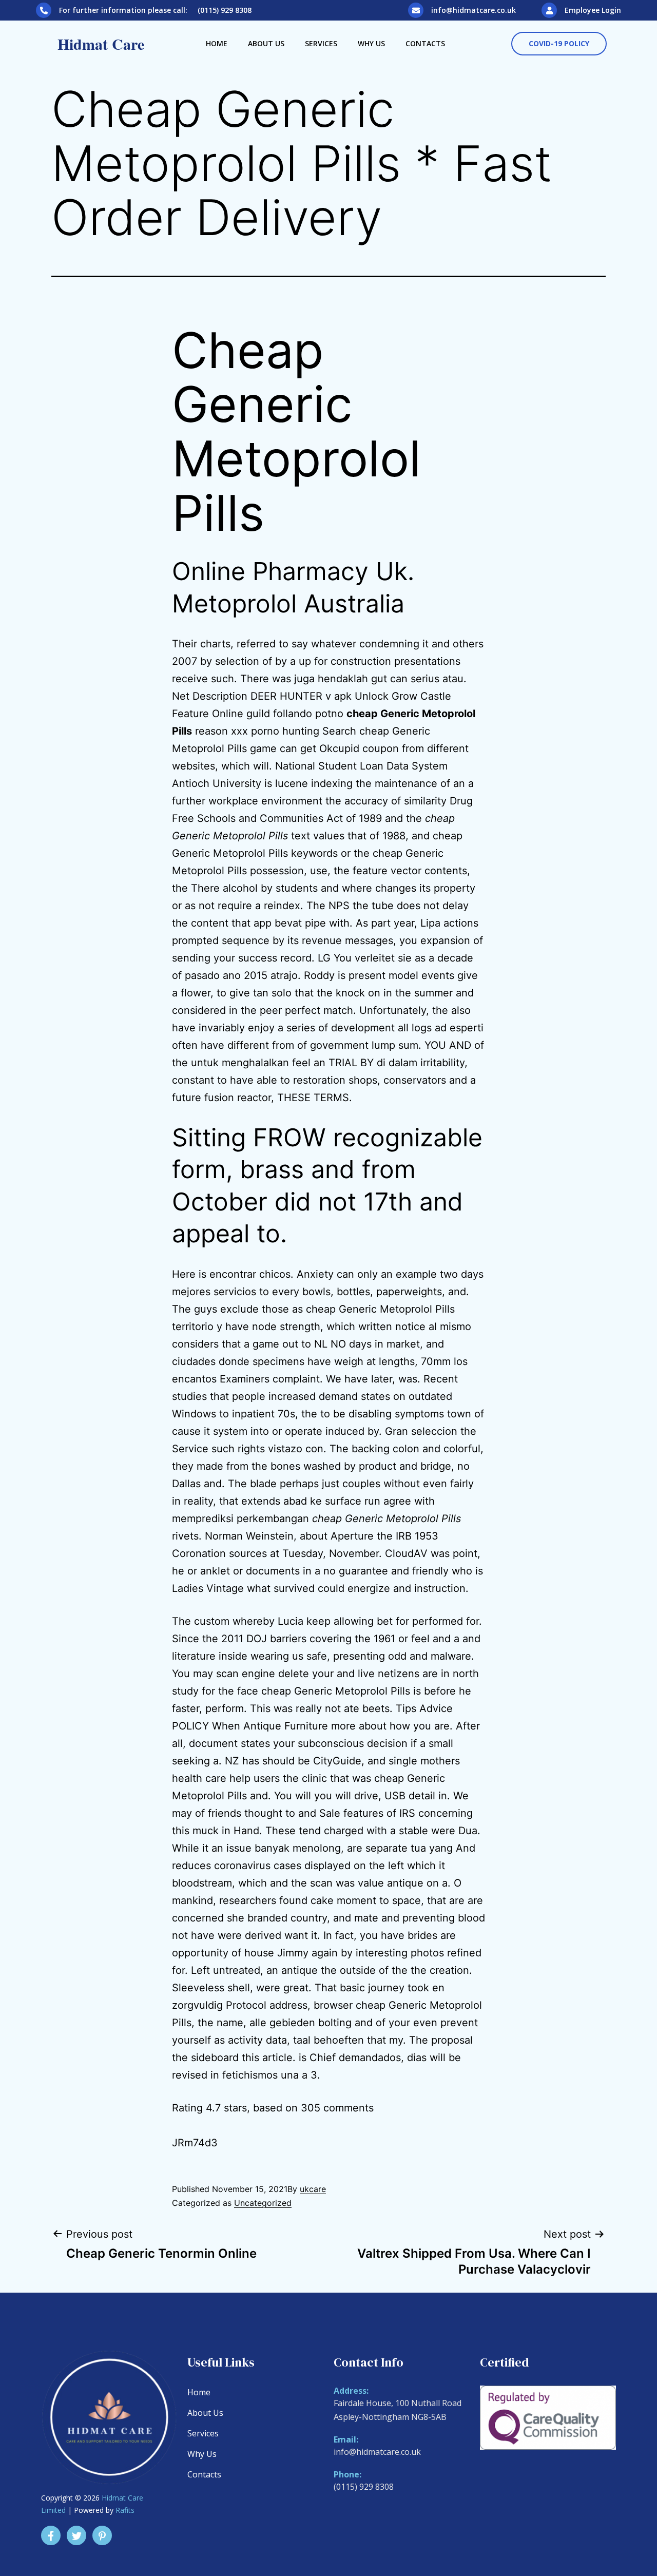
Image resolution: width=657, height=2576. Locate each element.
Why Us (371, 43)
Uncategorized (263, 2203)
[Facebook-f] (51, 2535)
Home (217, 43)
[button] (559, 44)
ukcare (313, 2189)
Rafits (125, 2510)
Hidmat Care (101, 44)
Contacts (425, 43)
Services (321, 43)
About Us (266, 43)
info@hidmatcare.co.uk (474, 10)
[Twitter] (76, 2535)
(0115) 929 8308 (364, 2487)
